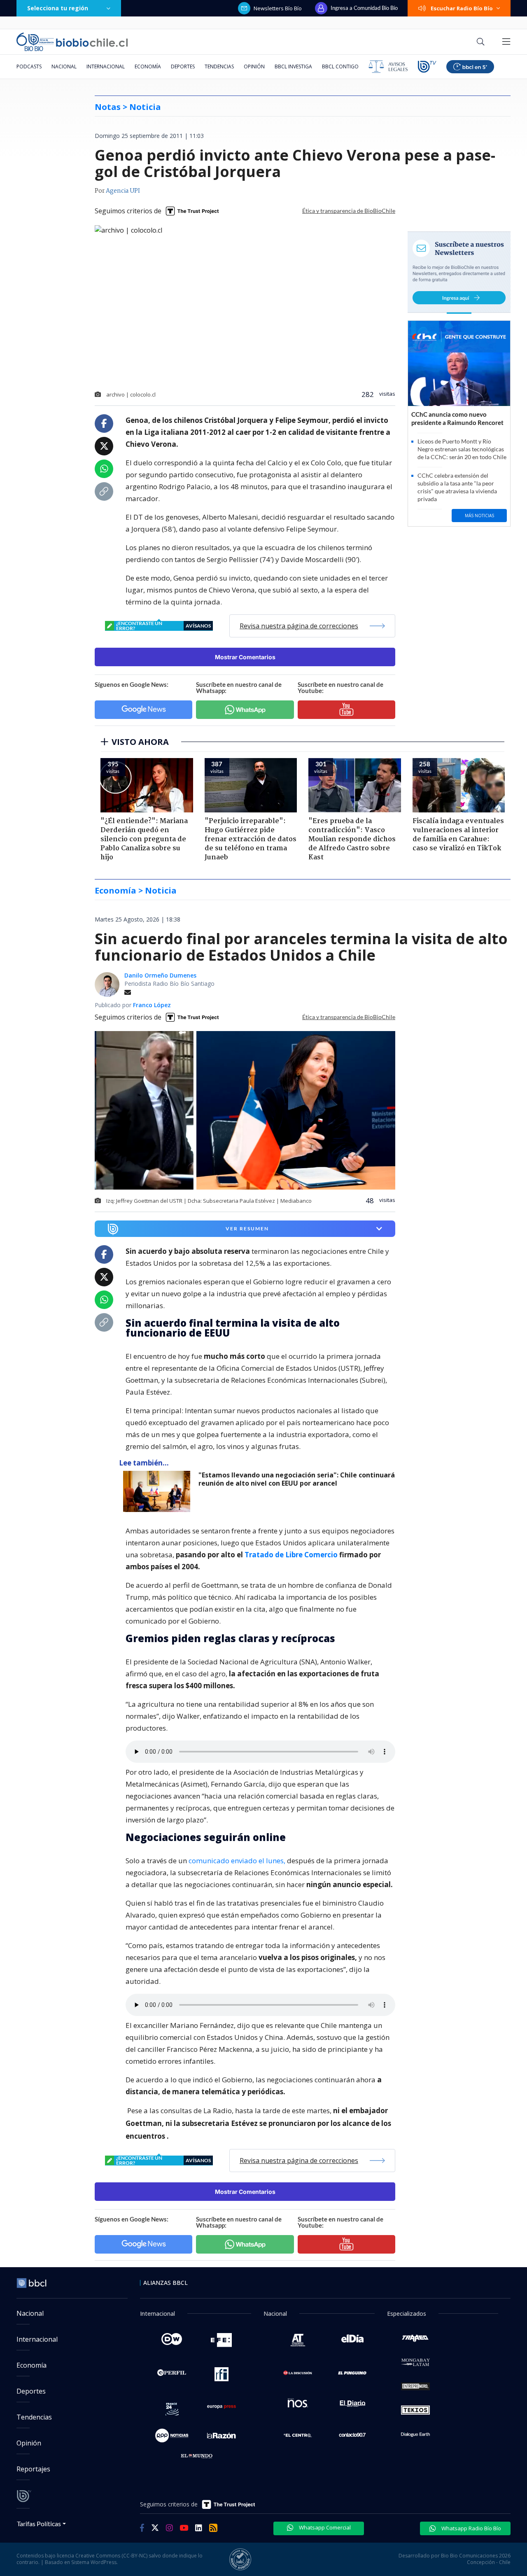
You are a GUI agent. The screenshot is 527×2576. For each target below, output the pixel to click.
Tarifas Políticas (39, 2523)
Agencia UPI (123, 191)
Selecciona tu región (58, 8)
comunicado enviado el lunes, (237, 1861)
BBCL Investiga (293, 66)
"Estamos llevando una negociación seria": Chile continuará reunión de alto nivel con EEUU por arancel (297, 1479)
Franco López (152, 1005)
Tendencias (219, 66)
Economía (148, 66)
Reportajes (33, 2469)
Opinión (254, 66)
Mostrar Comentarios (245, 657)
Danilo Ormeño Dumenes (160, 975)
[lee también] (159, 1491)
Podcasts (29, 66)
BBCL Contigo (340, 66)
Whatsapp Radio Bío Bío (471, 2528)
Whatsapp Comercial (324, 2527)
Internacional (106, 66)
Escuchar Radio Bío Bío (462, 8)
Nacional (64, 66)
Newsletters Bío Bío (278, 8)
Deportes (183, 66)
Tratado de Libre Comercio (291, 1555)
